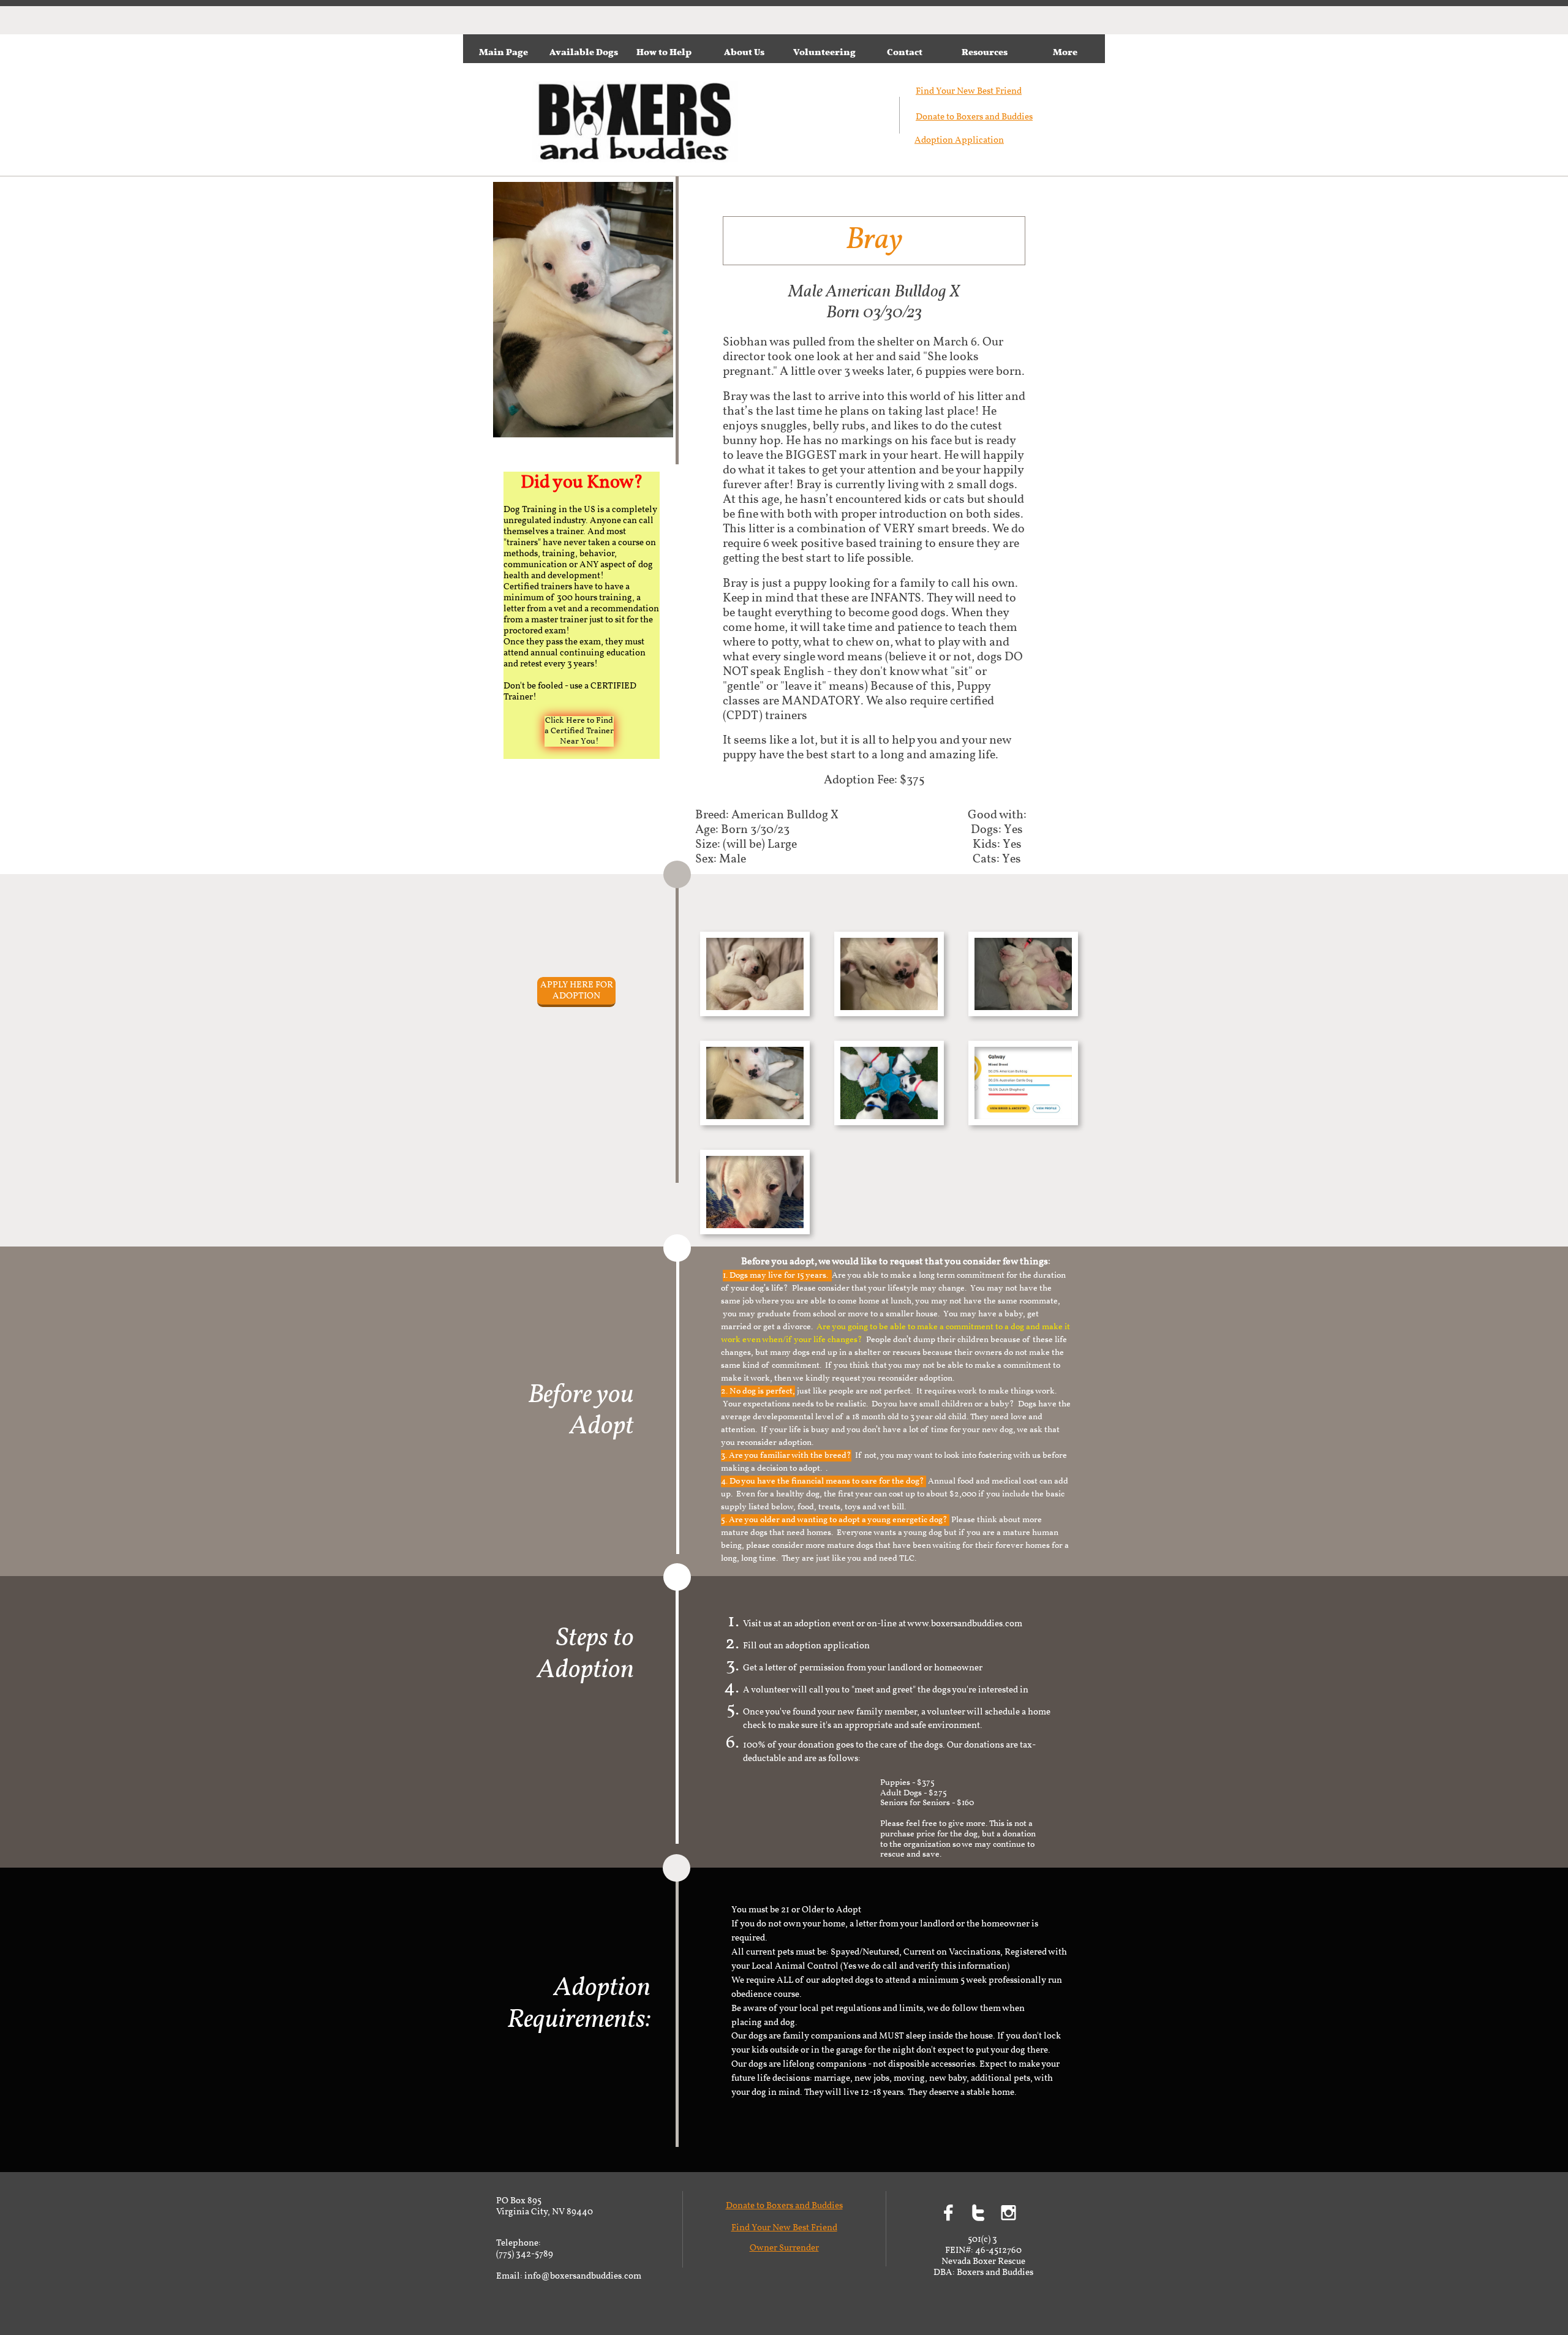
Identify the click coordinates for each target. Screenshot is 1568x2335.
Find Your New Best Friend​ (969, 92)
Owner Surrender (784, 2248)
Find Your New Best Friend (784, 2228)
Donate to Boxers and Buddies (974, 117)
